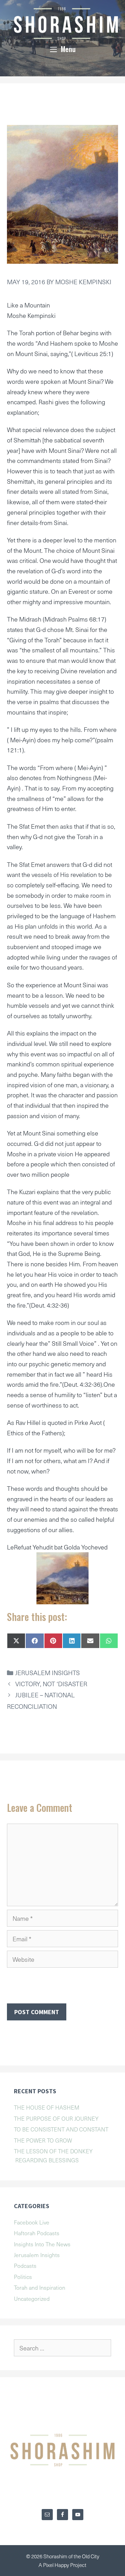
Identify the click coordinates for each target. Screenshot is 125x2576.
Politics (23, 2277)
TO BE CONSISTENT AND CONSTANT (61, 2129)
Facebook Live (32, 2222)
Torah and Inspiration (40, 2287)
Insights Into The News (42, 2244)
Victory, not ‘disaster (51, 1684)
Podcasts (25, 2265)
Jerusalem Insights (48, 1673)
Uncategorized (32, 2298)
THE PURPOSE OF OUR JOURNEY (56, 2118)
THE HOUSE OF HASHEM (47, 2107)
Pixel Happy (57, 2565)
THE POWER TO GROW (43, 2140)
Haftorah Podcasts (37, 2233)
